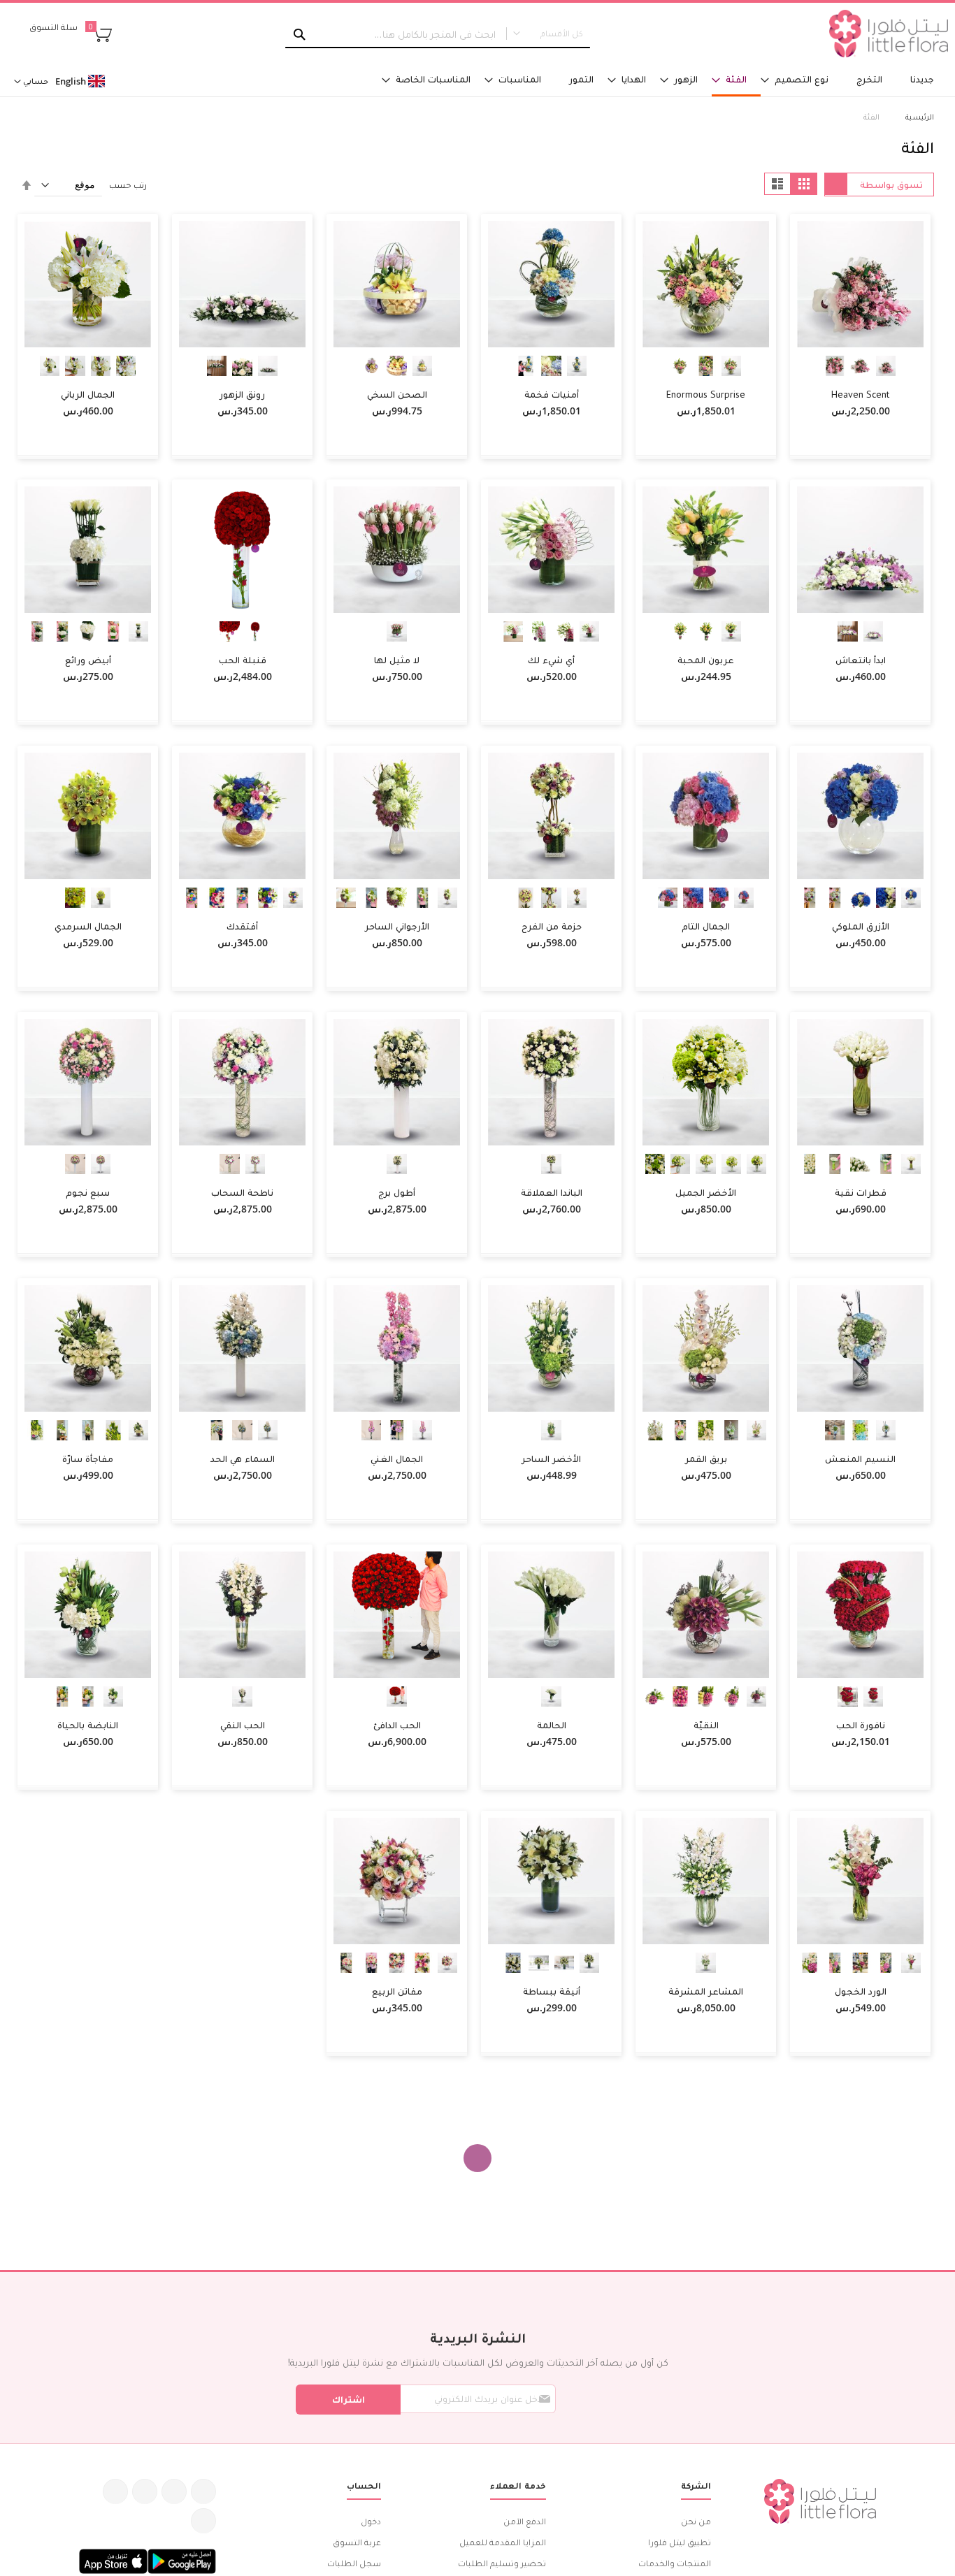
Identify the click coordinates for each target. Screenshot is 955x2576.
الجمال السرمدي (88, 926)
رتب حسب (128, 185)
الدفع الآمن (525, 2521)
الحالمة (552, 1725)
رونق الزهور (242, 394)
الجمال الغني (397, 1459)
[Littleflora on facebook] (203, 2491)
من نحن (696, 2521)
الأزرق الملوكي (861, 926)
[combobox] (437, 34)
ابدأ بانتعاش (861, 660)
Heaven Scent (860, 394)
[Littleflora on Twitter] (174, 2491)
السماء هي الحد (243, 1459)
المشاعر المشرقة (706, 1991)
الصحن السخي (397, 394)
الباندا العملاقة (552, 1192)
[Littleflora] (889, 34)
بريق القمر (706, 1459)
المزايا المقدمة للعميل (503, 2542)
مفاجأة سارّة (88, 1459)
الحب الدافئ (397, 1725)
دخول (371, 2521)
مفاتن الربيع (397, 1991)
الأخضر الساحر (551, 1459)
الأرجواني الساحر (397, 926)
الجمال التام (706, 926)
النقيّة (706, 1725)
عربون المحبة (706, 660)
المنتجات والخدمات (675, 2563)
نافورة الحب (861, 1725)
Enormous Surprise (706, 394)
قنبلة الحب (243, 660)
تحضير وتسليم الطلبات (502, 2563)
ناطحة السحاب (242, 1192)
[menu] (637, 80)
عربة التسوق (357, 2542)
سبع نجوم (88, 1192)
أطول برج (397, 1192)
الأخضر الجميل (706, 1192)
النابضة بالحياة (88, 1725)
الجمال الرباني (88, 394)
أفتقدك (242, 926)
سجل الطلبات (354, 2563)
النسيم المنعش (860, 1459)
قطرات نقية (861, 1192)
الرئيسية (919, 116)
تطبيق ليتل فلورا (680, 2542)
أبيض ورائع (88, 660)
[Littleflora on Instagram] (145, 2491)
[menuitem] (922, 79)
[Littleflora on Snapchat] (203, 2521)
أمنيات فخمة (552, 394)
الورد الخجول (861, 1991)
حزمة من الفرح (552, 926)
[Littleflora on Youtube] (115, 2491)
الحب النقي (243, 1725)
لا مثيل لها (397, 660)
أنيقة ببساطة (552, 1991)
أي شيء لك (551, 660)
